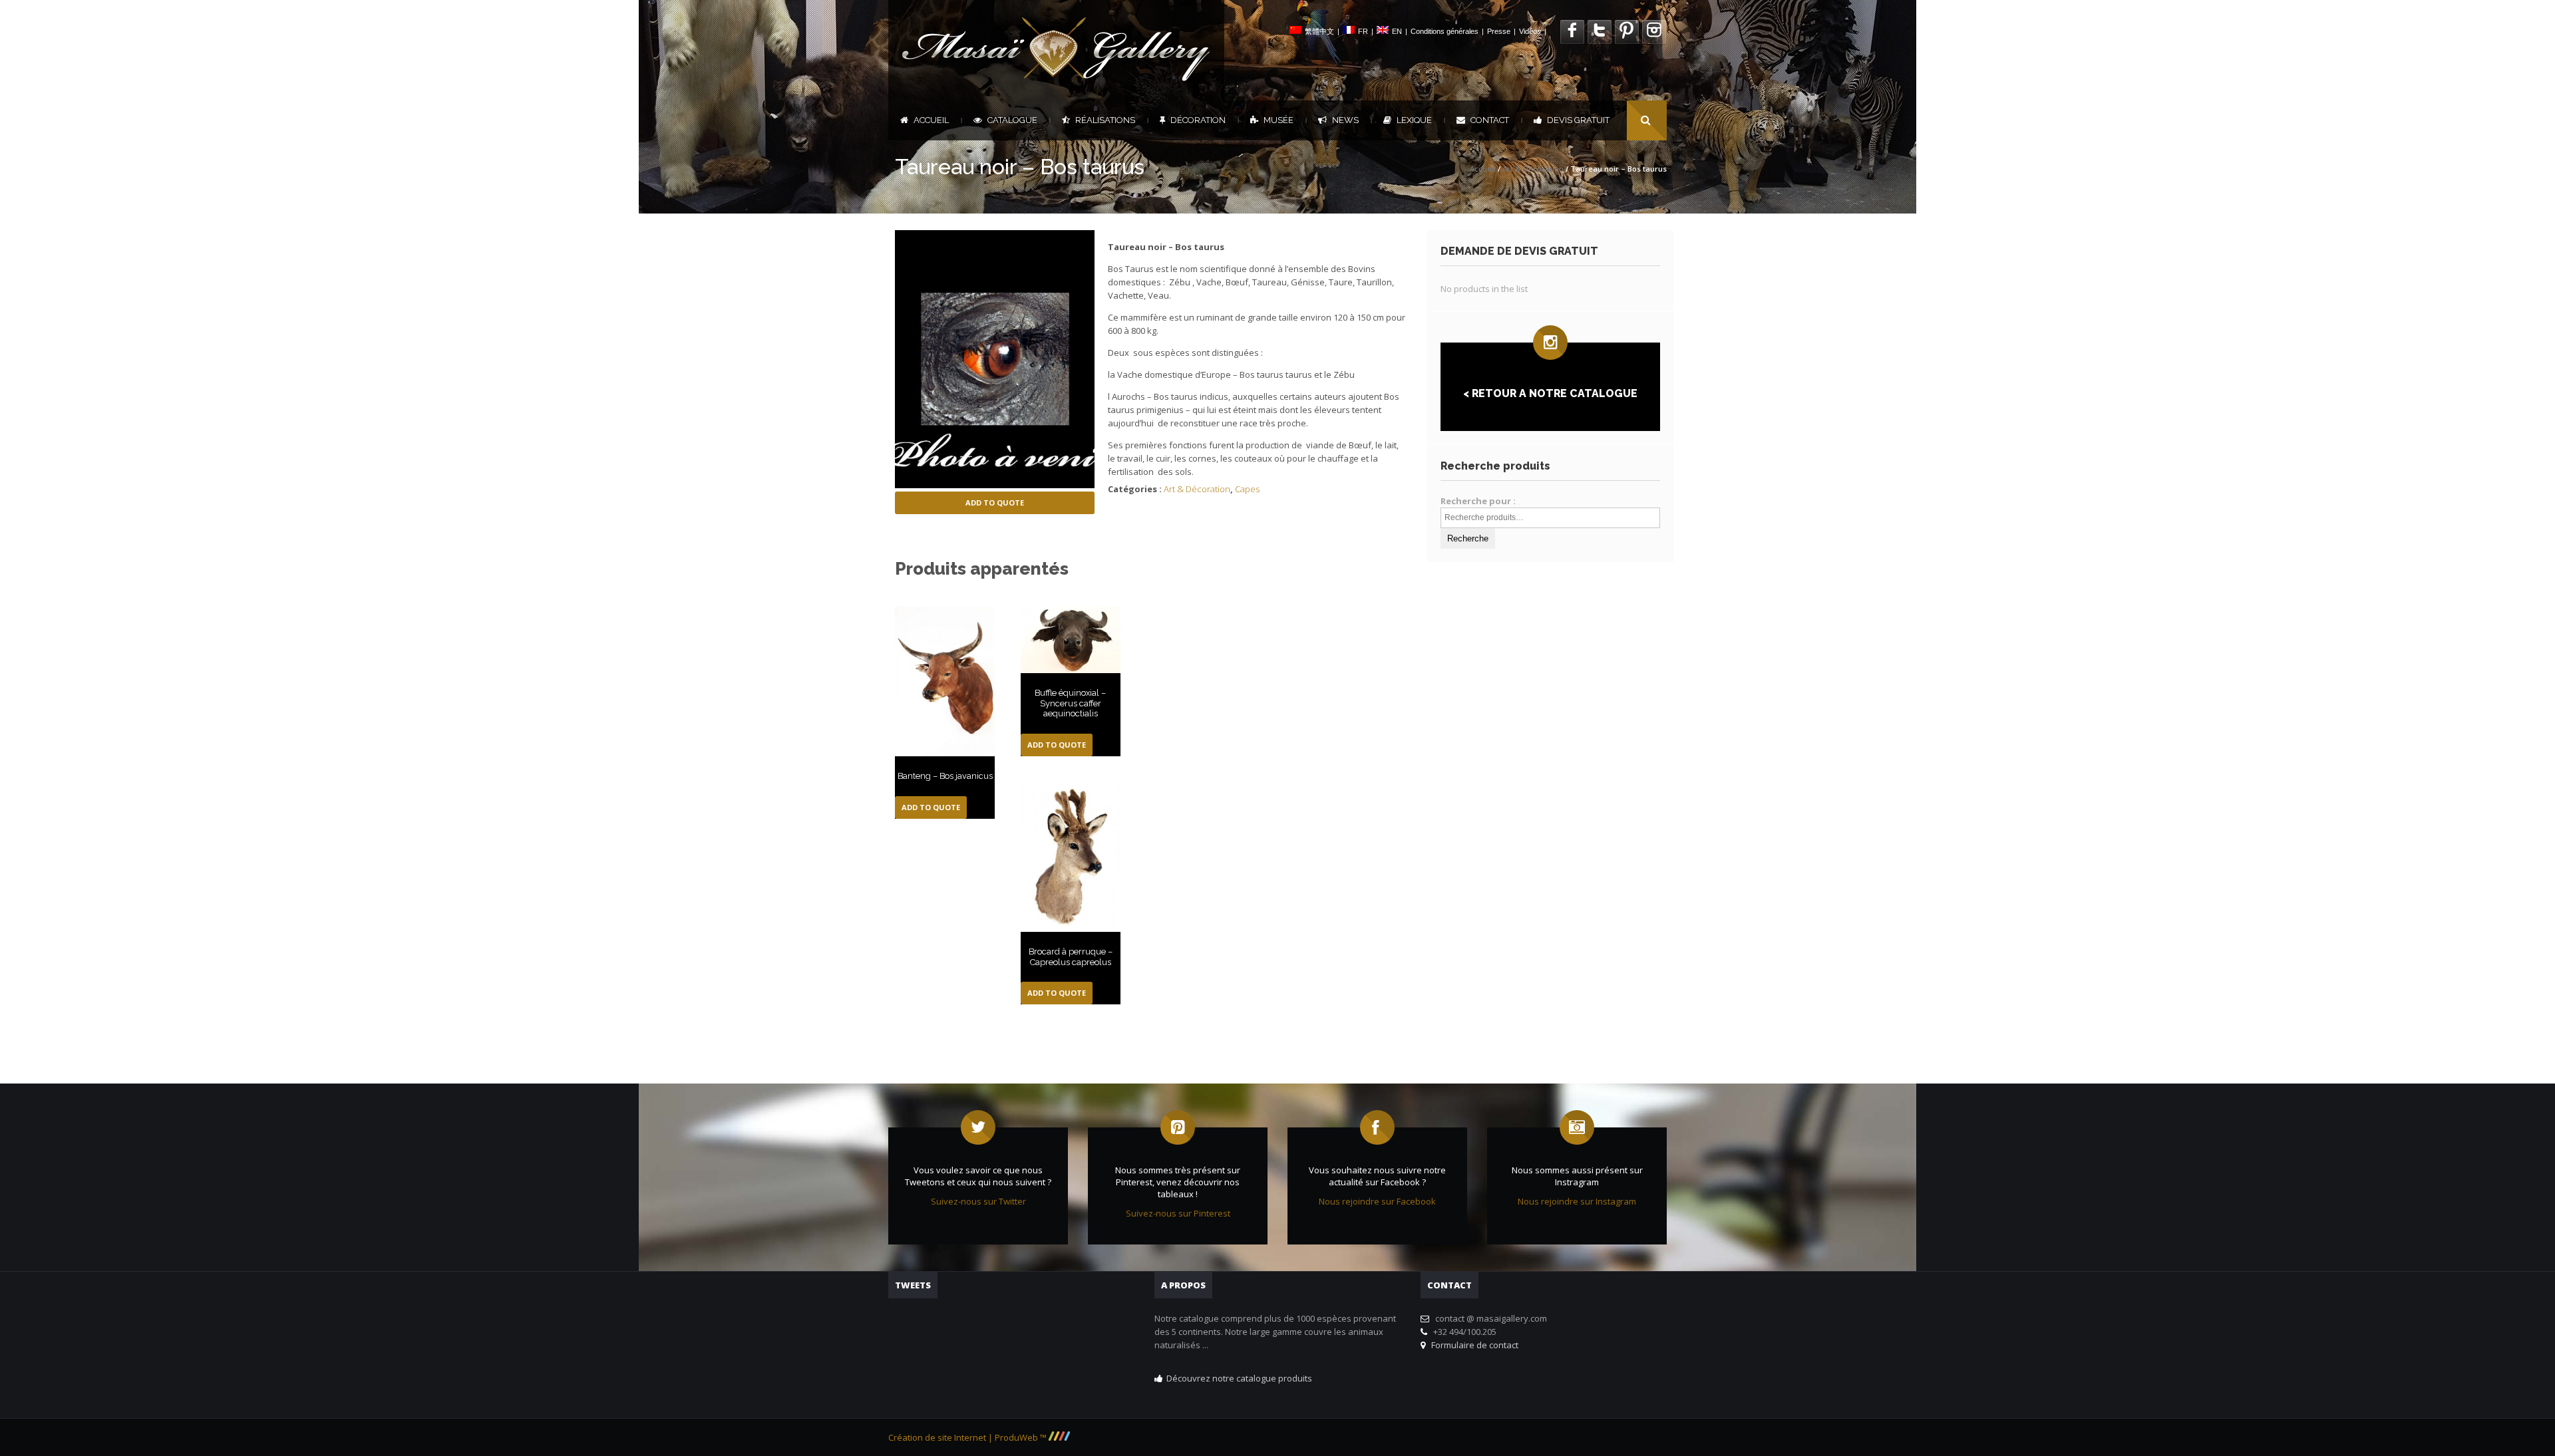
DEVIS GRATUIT (1578, 120)
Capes (1247, 489)
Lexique (1414, 120)
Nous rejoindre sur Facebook (1377, 1201)
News (1345, 120)
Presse (1499, 31)
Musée (1278, 120)
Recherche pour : (1478, 501)
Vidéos (1530, 31)
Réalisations (1105, 120)
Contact (1490, 120)
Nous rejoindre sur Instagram (1577, 1201)
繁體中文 (1319, 31)
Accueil (931, 120)
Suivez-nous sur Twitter (978, 1201)
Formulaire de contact (1473, 1345)
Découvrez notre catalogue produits (1239, 1378)
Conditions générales (1445, 31)
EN (1397, 31)
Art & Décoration (1533, 169)
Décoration (1198, 120)
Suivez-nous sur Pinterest (1178, 1213)
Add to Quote (995, 503)
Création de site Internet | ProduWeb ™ (968, 1437)
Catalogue (1012, 120)
